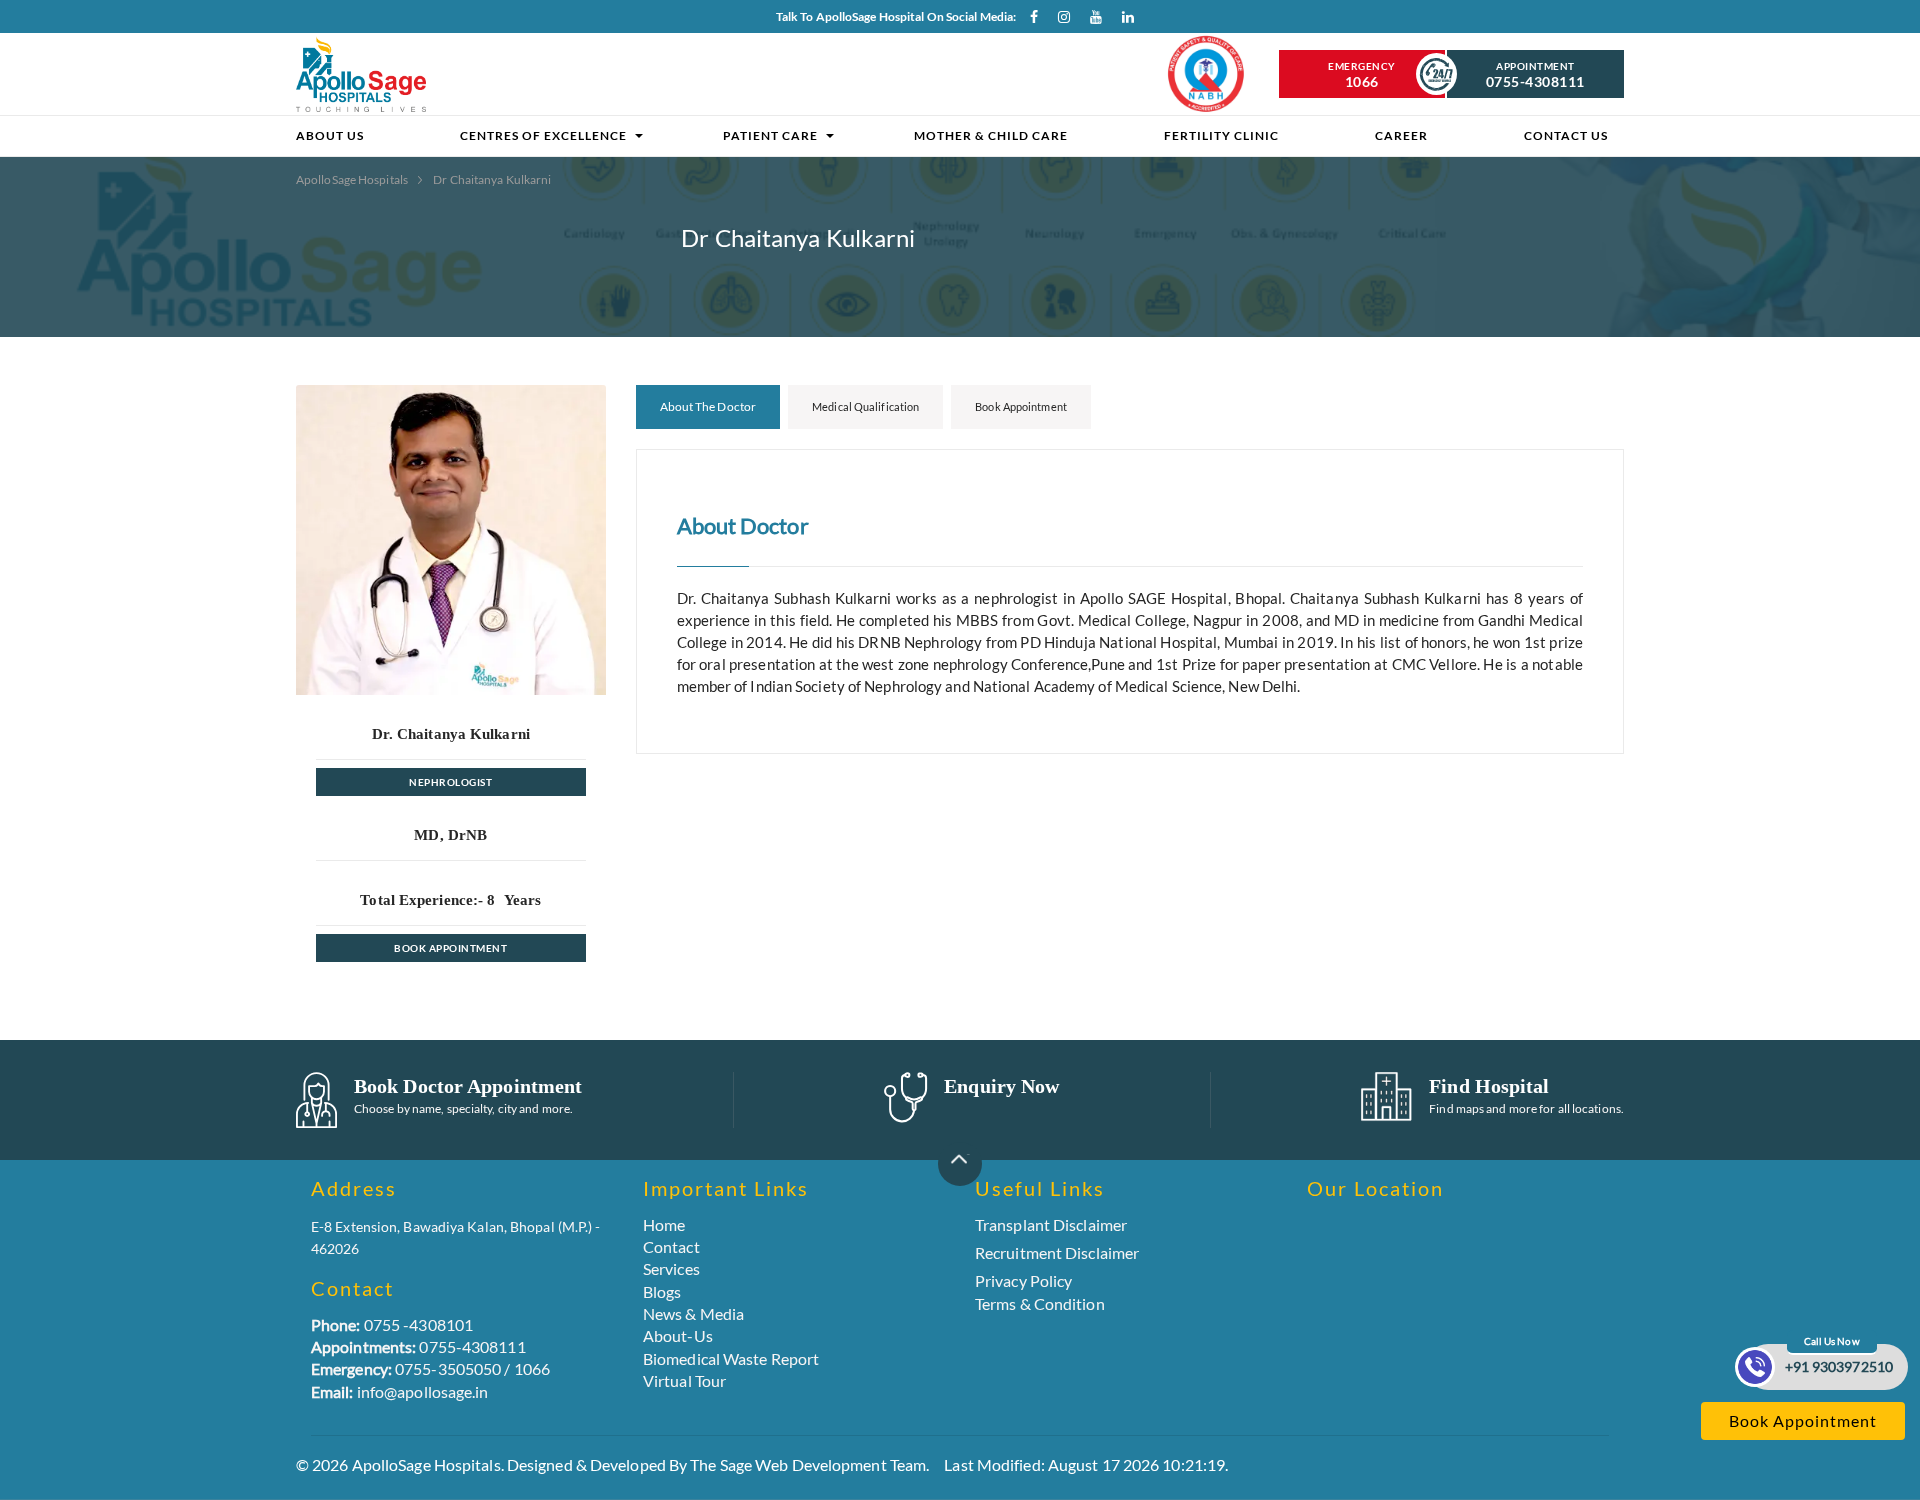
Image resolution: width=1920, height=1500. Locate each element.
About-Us (678, 1335)
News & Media (693, 1313)
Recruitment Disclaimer (1057, 1253)
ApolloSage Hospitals (353, 179)
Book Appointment (450, 948)
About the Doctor (708, 406)
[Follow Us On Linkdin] (1123, 21)
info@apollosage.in (400, 1391)
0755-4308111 (418, 1346)
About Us (330, 135)
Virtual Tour (684, 1380)
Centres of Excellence (543, 135)
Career (1401, 135)
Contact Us (1566, 135)
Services (671, 1268)
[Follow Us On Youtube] (1091, 21)
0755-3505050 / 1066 (430, 1368)
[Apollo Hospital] (361, 73)
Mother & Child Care (991, 135)
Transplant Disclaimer (1051, 1225)
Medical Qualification (865, 406)
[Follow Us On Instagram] (1059, 21)
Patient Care (770, 135)
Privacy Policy (1023, 1280)
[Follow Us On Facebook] (1027, 21)
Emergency (1362, 75)
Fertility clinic (1221, 135)
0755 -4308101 (392, 1324)
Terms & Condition (1040, 1303)
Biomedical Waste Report (731, 1358)
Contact (671, 1246)
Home (664, 1224)
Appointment (1535, 75)
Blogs (662, 1291)
